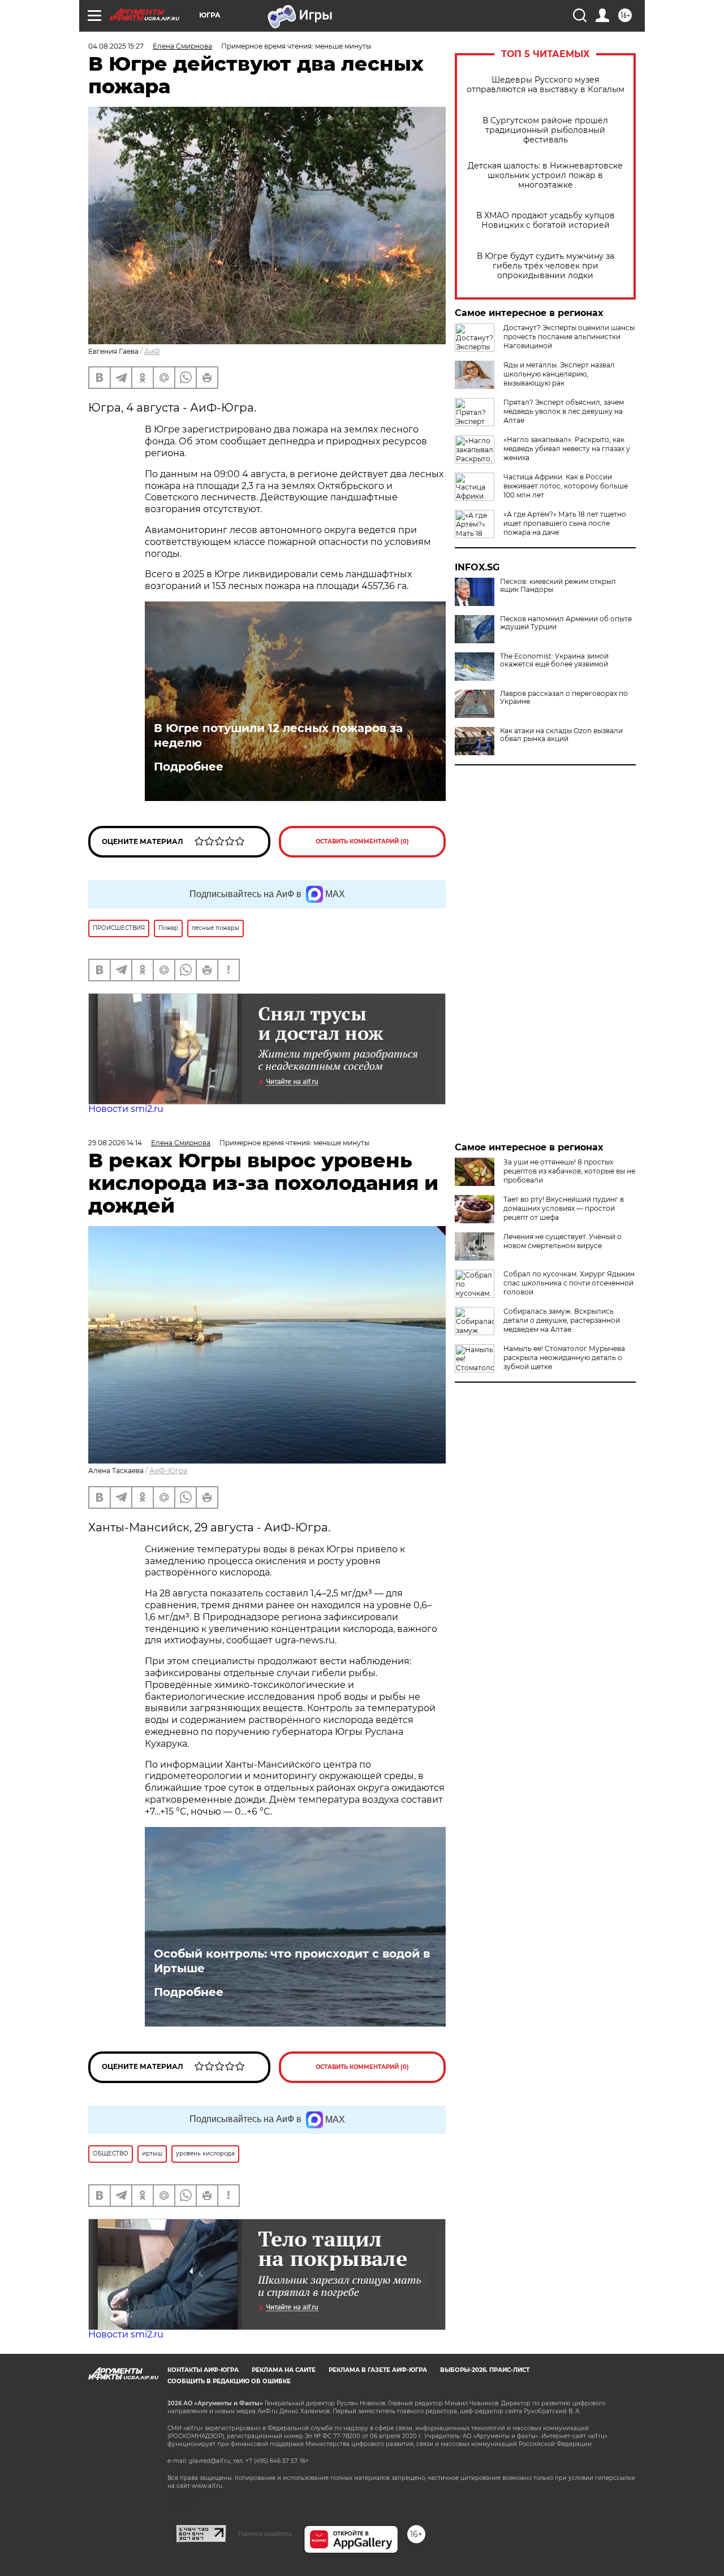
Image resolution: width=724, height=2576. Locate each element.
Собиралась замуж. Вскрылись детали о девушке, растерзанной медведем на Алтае (562, 1320)
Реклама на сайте (284, 2370)
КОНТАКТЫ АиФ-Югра (203, 2370)
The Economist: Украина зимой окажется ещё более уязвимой (554, 660)
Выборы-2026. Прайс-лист (485, 2370)
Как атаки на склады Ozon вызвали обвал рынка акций (561, 735)
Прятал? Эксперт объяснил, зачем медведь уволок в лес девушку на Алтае (564, 411)
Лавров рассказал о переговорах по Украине (564, 698)
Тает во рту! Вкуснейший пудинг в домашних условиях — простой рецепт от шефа (564, 1208)
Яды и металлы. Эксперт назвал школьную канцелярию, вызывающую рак (559, 374)
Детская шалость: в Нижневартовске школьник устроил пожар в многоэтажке (545, 176)
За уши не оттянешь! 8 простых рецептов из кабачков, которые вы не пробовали (569, 1171)
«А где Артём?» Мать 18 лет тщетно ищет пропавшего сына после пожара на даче (565, 523)
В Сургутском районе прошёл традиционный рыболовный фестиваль (545, 130)
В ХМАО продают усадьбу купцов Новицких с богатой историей (546, 220)
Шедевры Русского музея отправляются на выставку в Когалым (546, 85)
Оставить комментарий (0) (362, 841)
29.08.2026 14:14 (115, 1143)
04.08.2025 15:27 (116, 46)
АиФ (152, 351)
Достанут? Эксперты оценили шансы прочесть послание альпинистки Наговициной (569, 337)
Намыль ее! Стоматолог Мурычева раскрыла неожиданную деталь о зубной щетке (564, 1358)
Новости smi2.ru (126, 1109)
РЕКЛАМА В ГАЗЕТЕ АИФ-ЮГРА (378, 2370)
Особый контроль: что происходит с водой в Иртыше (292, 1961)
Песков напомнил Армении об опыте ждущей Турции (566, 623)
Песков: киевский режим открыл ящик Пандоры (558, 586)
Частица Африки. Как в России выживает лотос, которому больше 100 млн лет (566, 486)
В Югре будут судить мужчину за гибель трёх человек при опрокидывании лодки (546, 266)
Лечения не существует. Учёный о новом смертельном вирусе (563, 1241)
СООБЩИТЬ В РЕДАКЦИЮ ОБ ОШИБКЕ (229, 2381)
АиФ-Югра (168, 1471)
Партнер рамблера (265, 2534)
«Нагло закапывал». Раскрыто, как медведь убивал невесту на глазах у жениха (567, 449)
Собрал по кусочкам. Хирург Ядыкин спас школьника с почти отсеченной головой (569, 1283)
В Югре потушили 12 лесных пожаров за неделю (278, 735)
